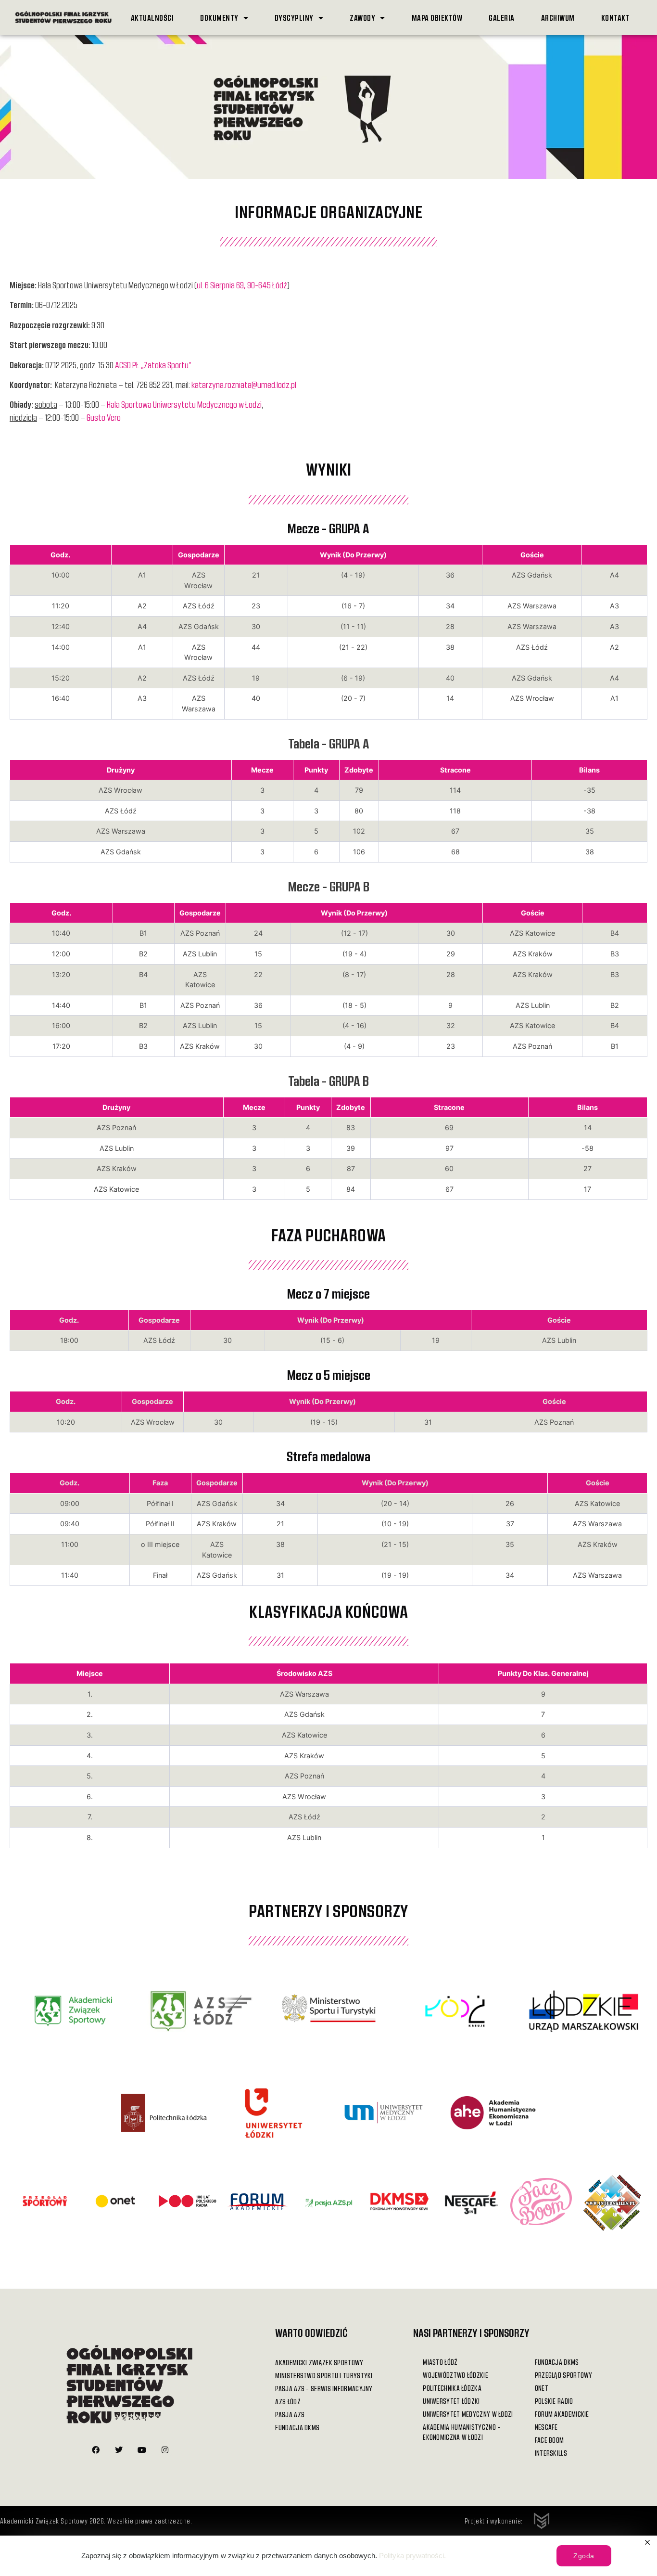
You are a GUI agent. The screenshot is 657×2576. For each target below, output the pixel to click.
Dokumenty (219, 18)
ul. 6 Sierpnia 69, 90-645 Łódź (242, 285)
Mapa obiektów (437, 18)
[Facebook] (96, 2450)
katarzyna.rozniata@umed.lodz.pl (244, 385)
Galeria (502, 18)
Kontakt (616, 18)
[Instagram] (165, 2450)
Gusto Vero (104, 417)
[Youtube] (142, 2450)
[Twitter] (119, 2450)
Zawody (362, 18)
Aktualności (152, 18)
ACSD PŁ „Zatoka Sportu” (153, 365)
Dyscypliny (294, 18)
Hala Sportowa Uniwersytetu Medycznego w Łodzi (184, 404)
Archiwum (558, 18)
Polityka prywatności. (412, 2556)
